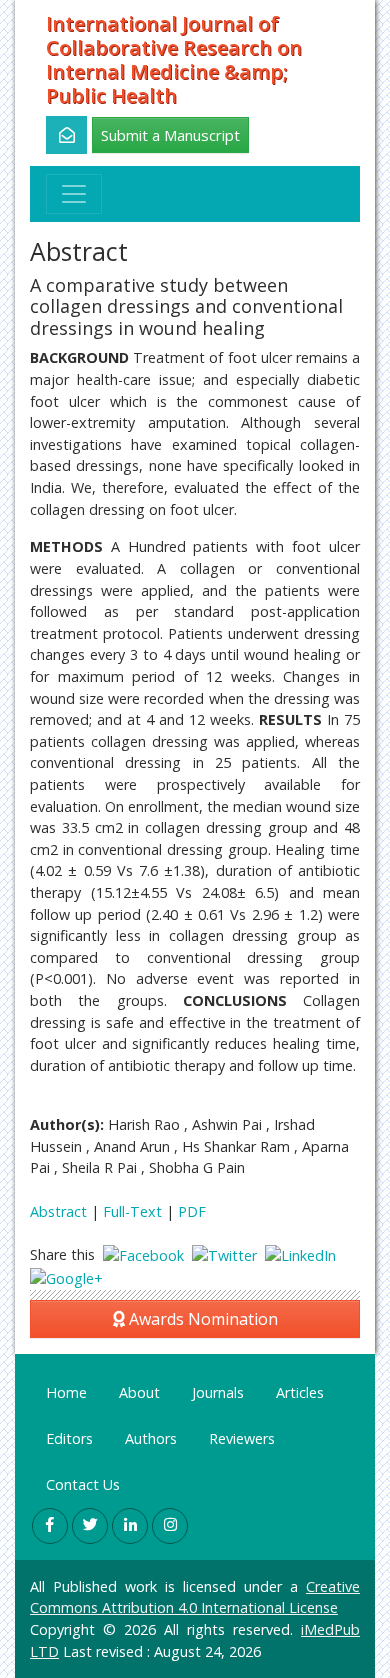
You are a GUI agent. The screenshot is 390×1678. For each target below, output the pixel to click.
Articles (300, 1392)
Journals (218, 1392)
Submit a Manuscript (170, 135)
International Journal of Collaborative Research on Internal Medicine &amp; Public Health (174, 60)
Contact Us (83, 1484)
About (139, 1392)
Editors (69, 1438)
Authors (151, 1438)
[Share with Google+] (66, 1277)
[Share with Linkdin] (300, 1254)
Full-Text (132, 1211)
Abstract (58, 1211)
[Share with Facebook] (143, 1254)
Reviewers (242, 1438)
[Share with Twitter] (224, 1254)
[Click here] (55, 135)
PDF (192, 1211)
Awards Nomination (201, 1319)
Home (66, 1392)
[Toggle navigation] (74, 194)
